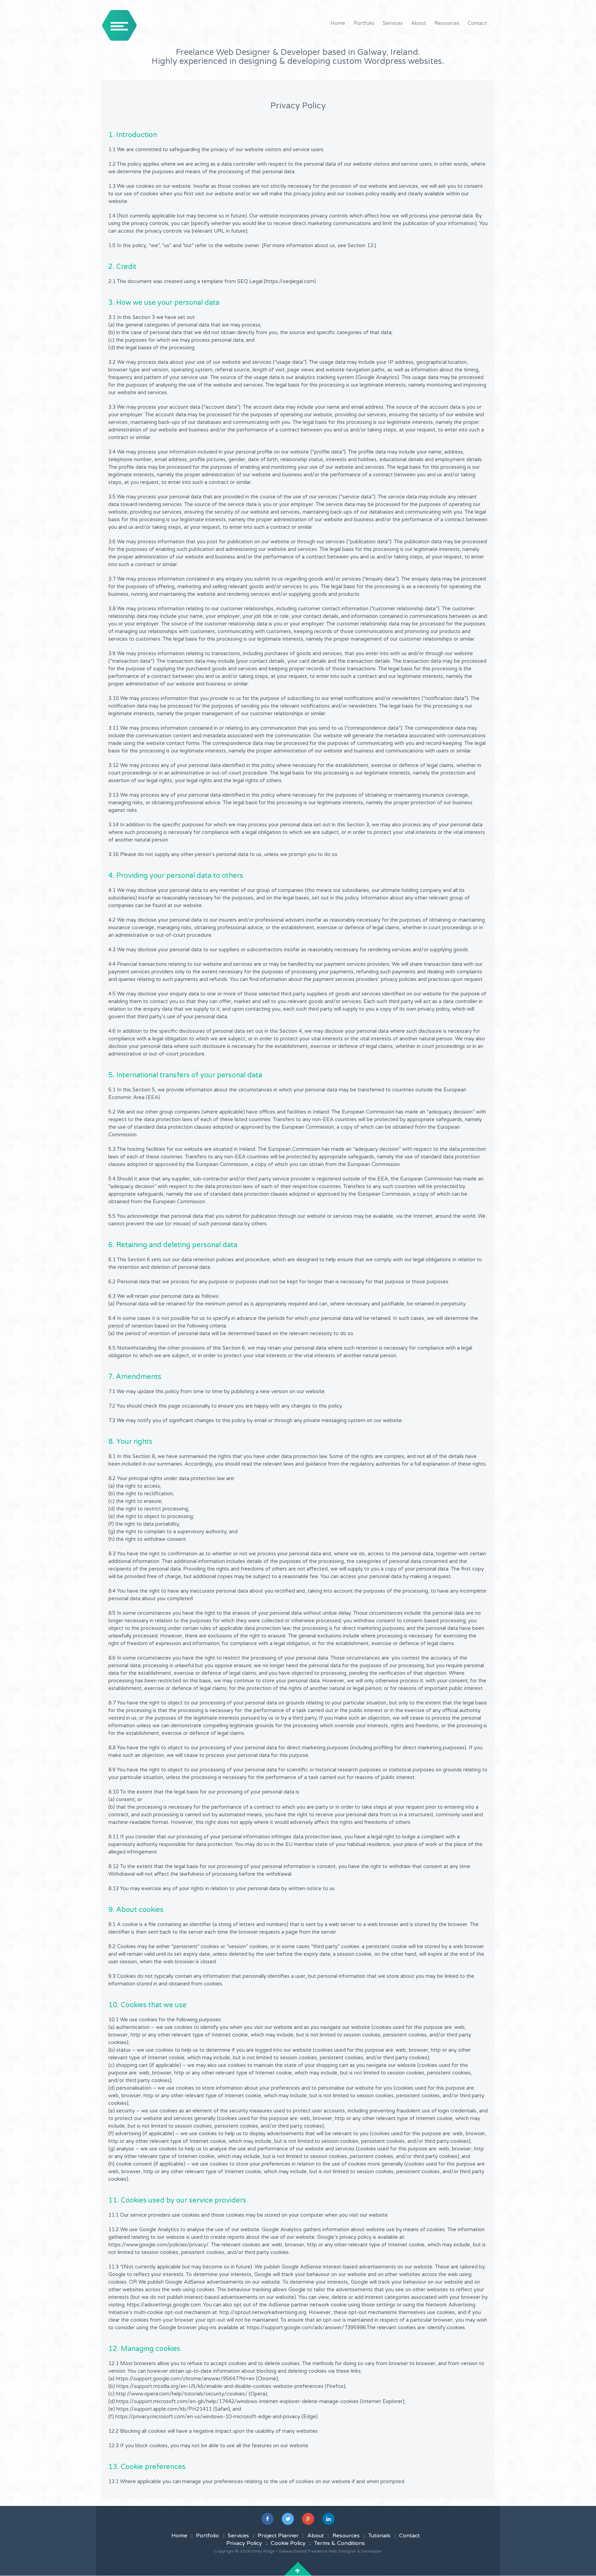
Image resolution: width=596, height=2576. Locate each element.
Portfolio (364, 23)
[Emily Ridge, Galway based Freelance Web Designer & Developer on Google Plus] (308, 2519)
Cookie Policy (288, 2543)
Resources (447, 23)
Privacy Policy (244, 2543)
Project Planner (278, 2536)
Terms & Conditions (340, 2543)
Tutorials (379, 2536)
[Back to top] (298, 2571)
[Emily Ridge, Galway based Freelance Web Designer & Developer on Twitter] (288, 2519)
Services (393, 23)
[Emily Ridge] (119, 25)
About (419, 23)
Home (338, 23)
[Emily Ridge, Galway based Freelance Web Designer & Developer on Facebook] (267, 2519)
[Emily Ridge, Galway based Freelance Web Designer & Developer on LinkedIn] (329, 2519)
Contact (477, 23)
